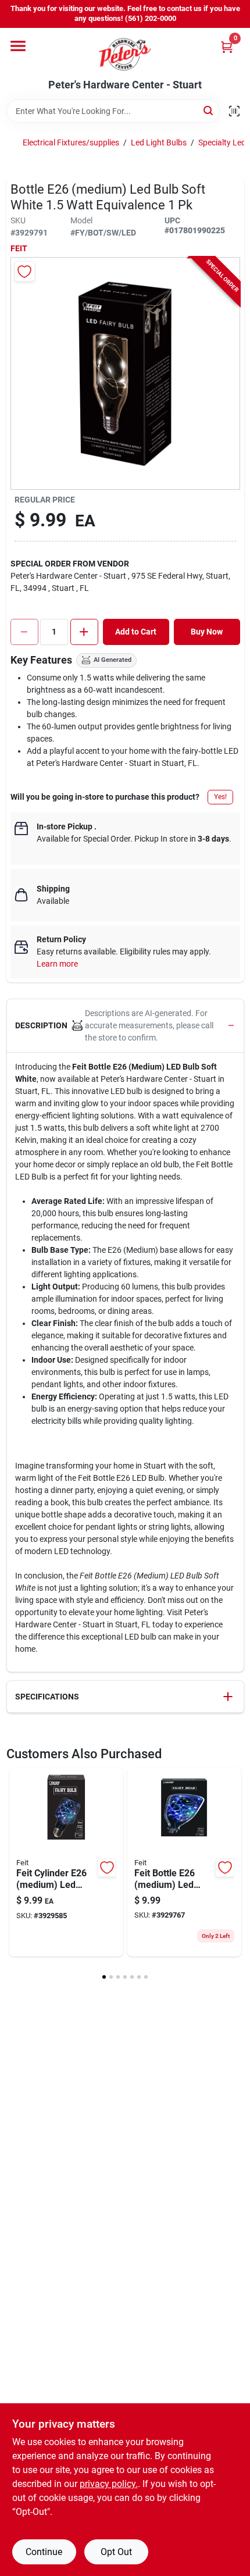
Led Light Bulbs (159, 142)
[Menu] (18, 46)
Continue (44, 2552)
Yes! (220, 797)
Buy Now (207, 632)
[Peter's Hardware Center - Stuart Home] (125, 54)
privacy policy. (109, 2484)
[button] (125, 1026)
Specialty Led (222, 142)
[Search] (209, 110)
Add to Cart (136, 632)
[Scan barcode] (234, 111)
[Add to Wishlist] (25, 271)
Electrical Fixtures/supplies (71, 142)
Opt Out (116, 2552)
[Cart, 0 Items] (227, 47)
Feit (19, 248)
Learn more (57, 964)
